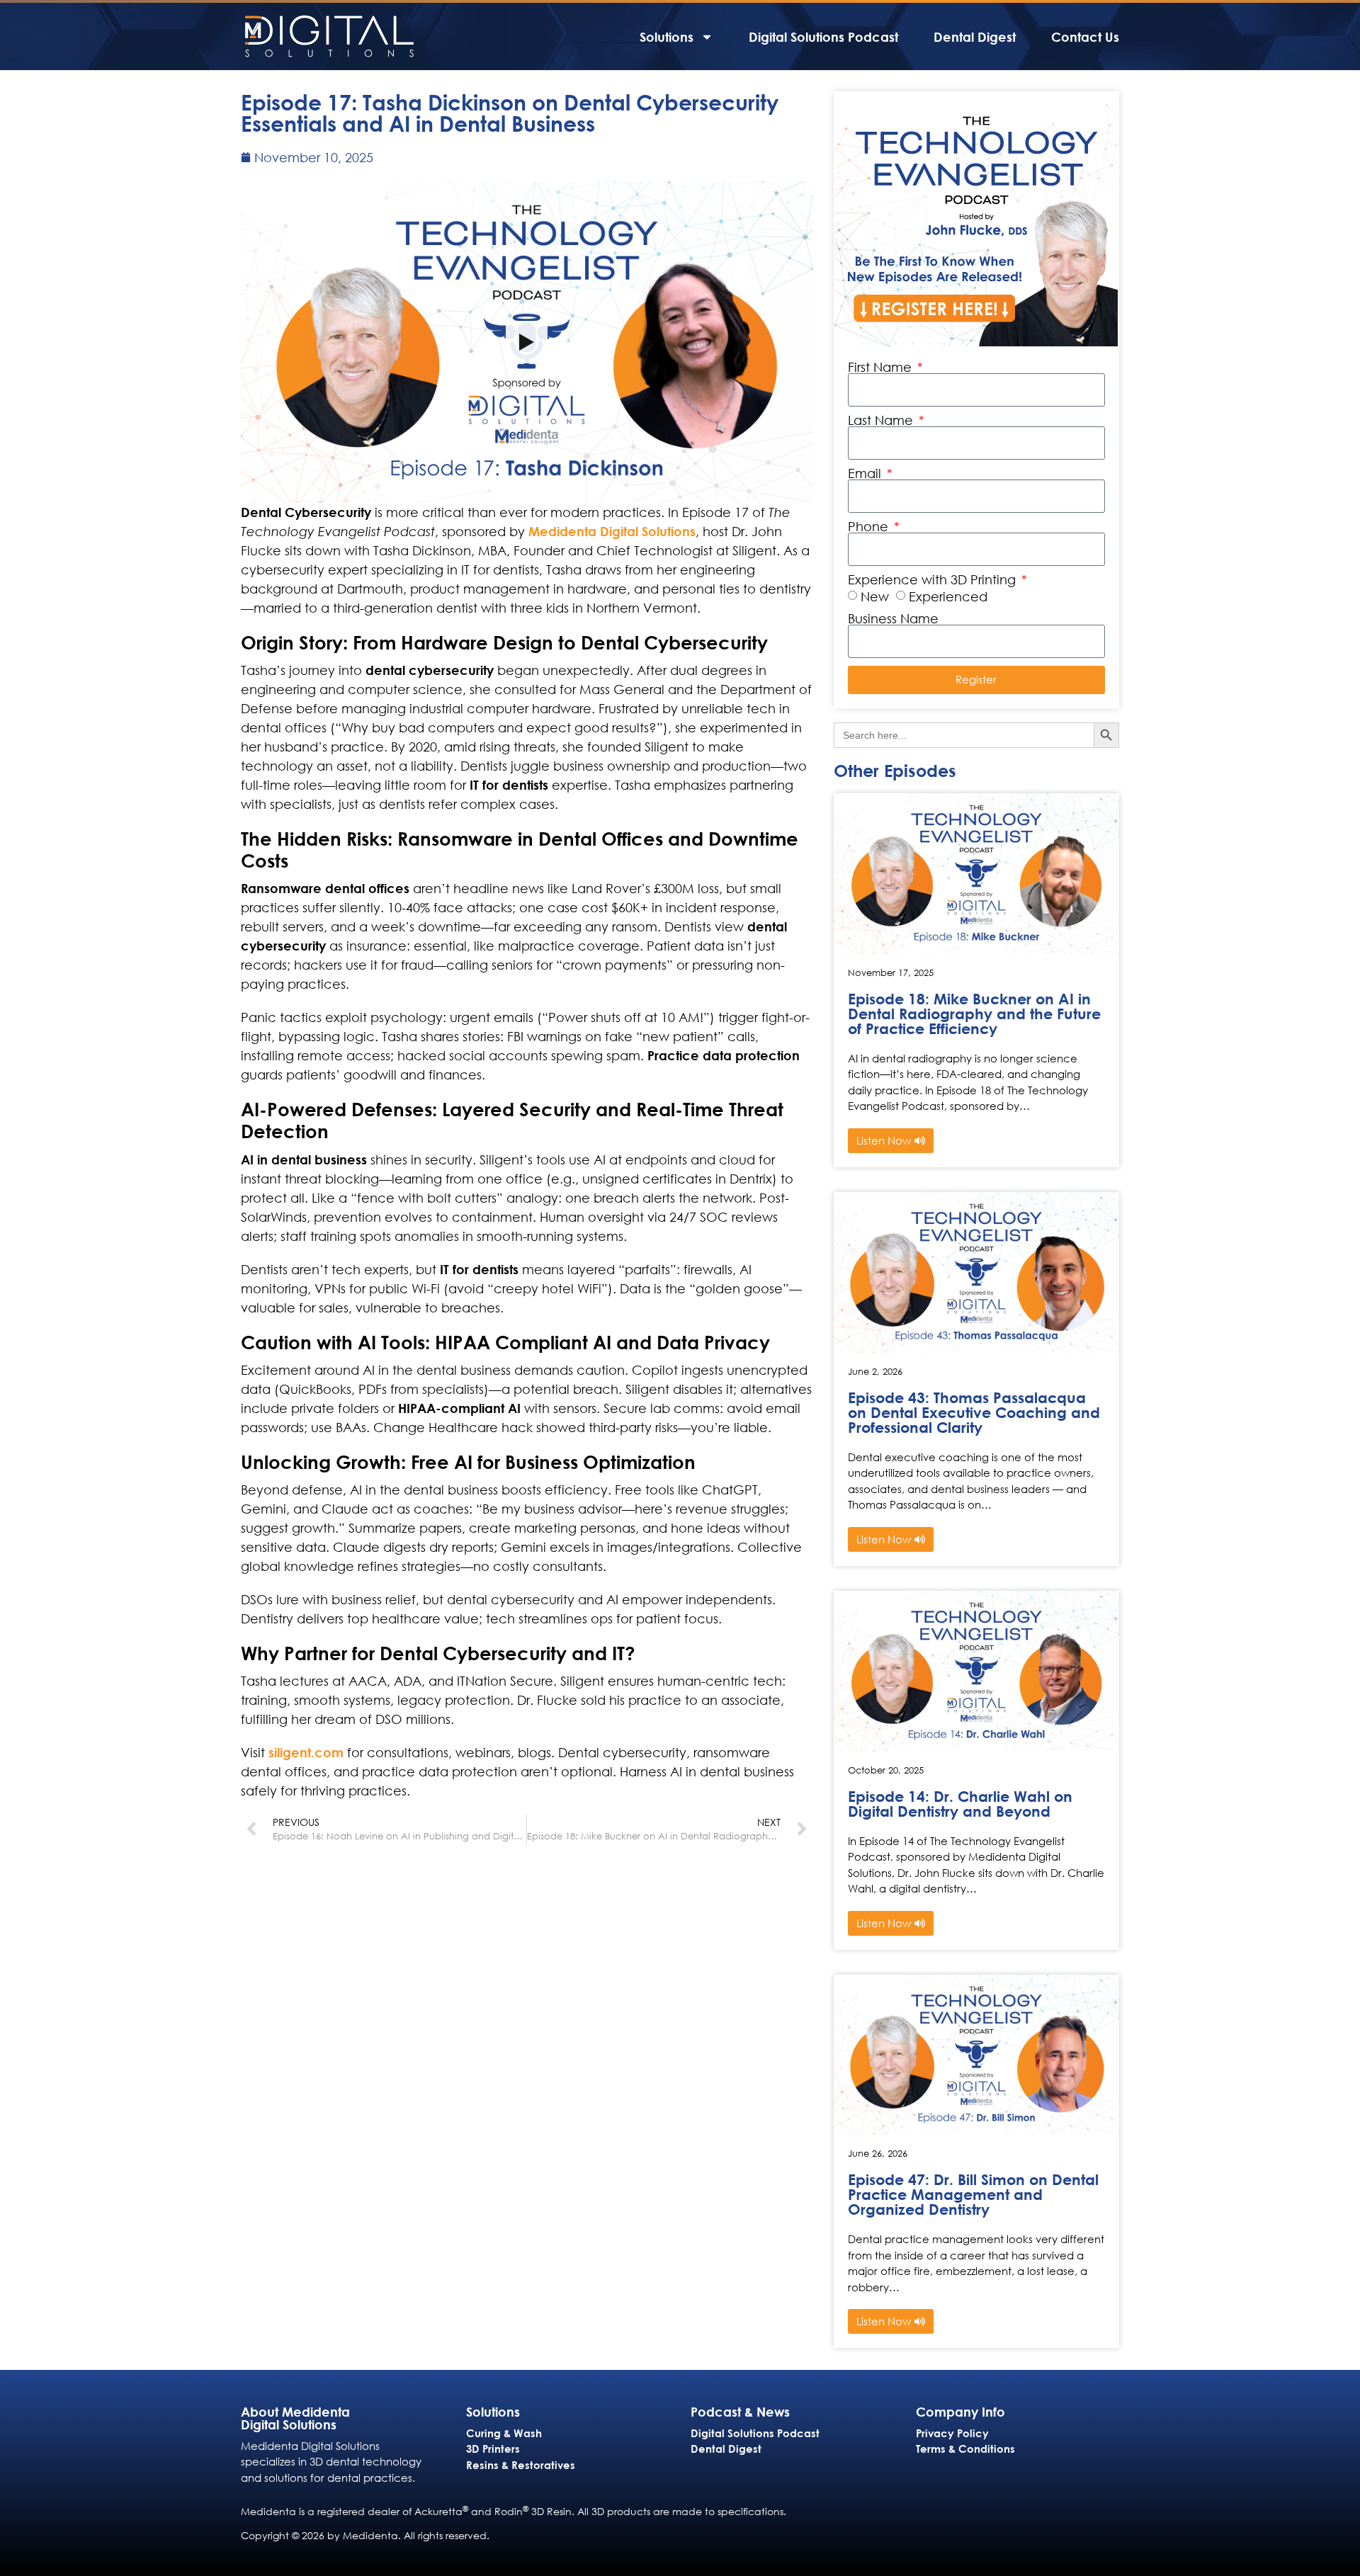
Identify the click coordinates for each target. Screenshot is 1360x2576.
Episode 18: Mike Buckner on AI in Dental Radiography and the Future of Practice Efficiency (974, 1014)
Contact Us (1085, 37)
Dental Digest (975, 37)
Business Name (893, 618)
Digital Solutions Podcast (823, 37)
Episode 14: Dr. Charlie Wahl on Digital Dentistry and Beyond (960, 1804)
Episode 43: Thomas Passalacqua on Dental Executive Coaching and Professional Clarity (974, 1413)
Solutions (667, 37)
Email (866, 473)
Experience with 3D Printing (934, 579)
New (875, 596)
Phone (870, 526)
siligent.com (306, 1752)
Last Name (882, 420)
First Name (882, 367)
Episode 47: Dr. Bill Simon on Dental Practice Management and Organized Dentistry (973, 2195)
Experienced (948, 596)
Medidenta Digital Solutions (612, 531)
